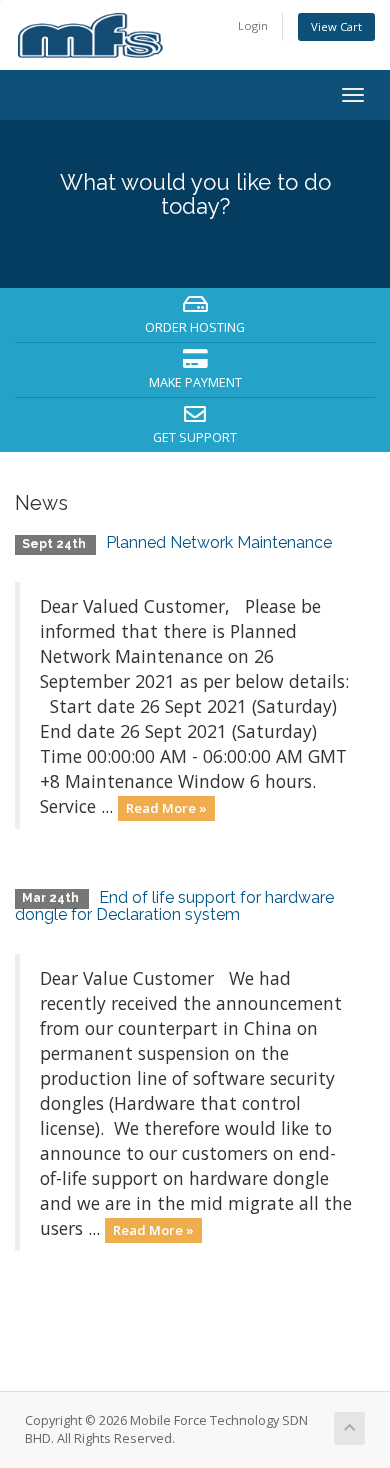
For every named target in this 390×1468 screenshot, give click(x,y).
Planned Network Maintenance (219, 542)
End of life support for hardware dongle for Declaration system (174, 906)
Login (253, 25)
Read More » (166, 808)
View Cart (336, 26)
